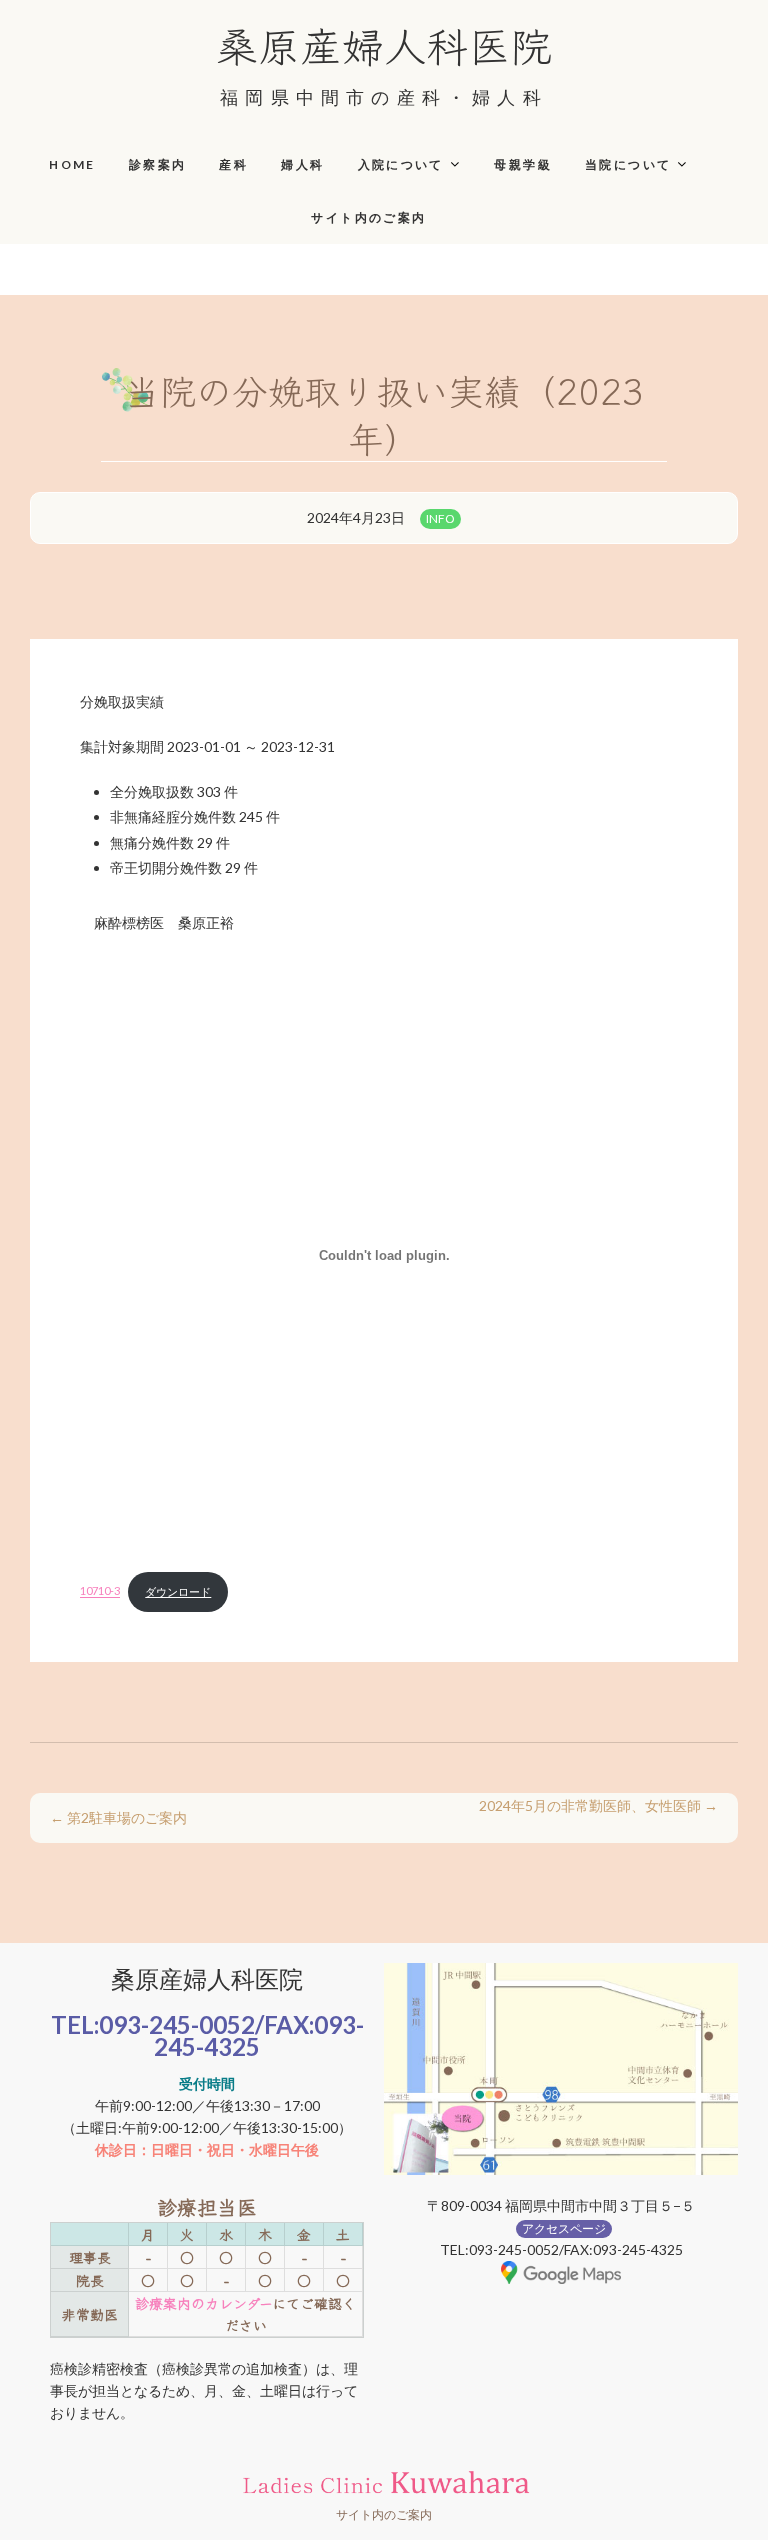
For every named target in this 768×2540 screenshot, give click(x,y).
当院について (628, 164)
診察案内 (158, 164)
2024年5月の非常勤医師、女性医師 (598, 1805)
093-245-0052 (177, 2024)
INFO (440, 518)
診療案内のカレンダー (203, 2303)
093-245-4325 (259, 2035)
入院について (401, 164)
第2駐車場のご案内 (118, 1817)
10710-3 (100, 1591)
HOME (72, 164)
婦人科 (302, 164)
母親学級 (523, 164)
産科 (233, 164)
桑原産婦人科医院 (384, 44)
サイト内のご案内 (368, 217)
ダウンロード (178, 1591)
